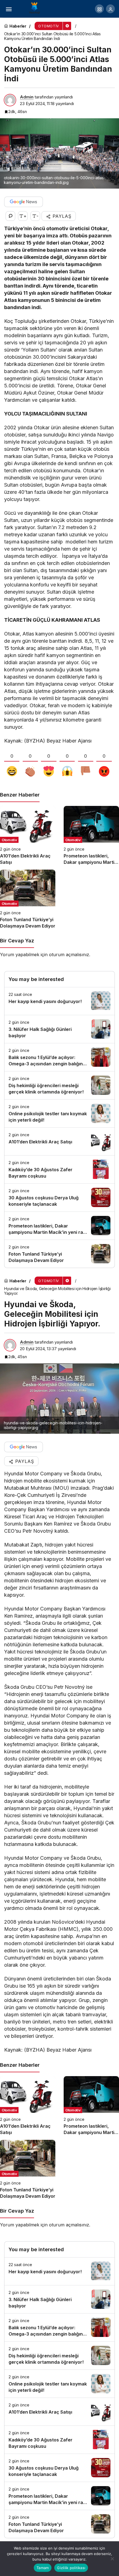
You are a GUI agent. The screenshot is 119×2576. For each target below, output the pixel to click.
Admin (27, 97)
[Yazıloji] (36, 8)
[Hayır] (112, 2559)
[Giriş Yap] (110, 9)
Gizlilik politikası (71, 2568)
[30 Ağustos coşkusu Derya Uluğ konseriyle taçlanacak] (59, 1198)
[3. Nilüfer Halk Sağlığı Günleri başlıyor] (59, 1029)
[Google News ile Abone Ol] (24, 202)
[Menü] (9, 9)
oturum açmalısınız (69, 955)
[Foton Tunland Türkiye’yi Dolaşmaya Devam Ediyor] (28, 899)
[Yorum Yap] (10, 216)
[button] (99, 9)
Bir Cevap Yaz (17, 941)
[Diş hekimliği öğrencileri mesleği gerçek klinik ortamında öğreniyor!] (59, 1085)
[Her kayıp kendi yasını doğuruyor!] (59, 1001)
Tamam (43, 2568)
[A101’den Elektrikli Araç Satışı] (28, 836)
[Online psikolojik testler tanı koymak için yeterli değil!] (59, 1113)
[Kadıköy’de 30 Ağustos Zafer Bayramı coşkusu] (59, 1169)
